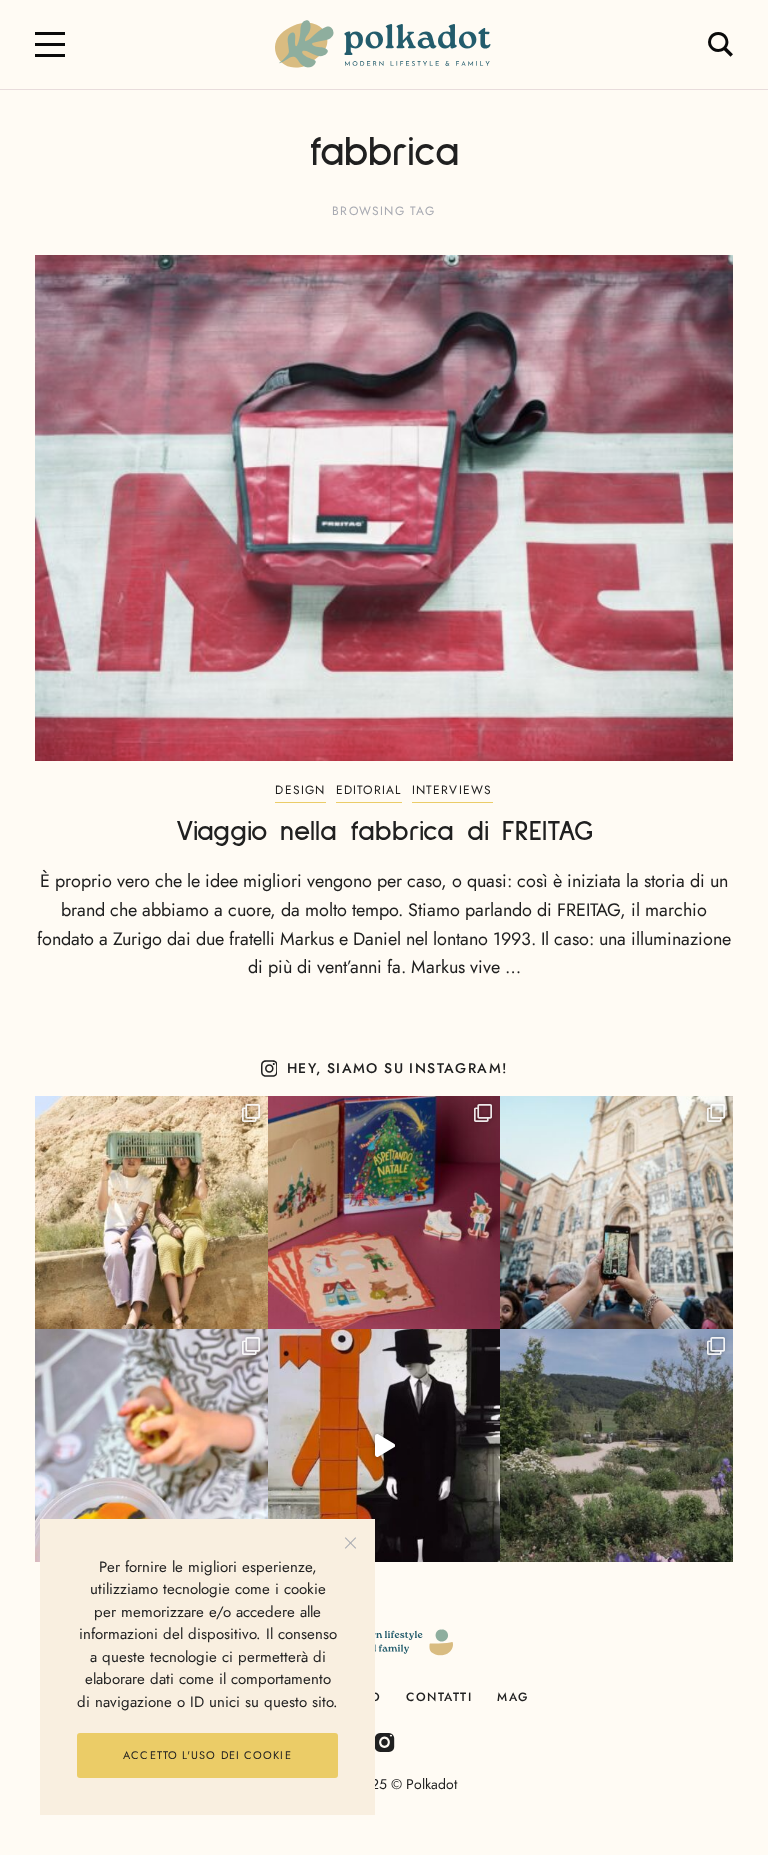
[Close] (350, 1543)
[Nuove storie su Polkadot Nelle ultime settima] (151, 1212)
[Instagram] (384, 1741)
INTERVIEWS (452, 790)
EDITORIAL (369, 790)
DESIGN (300, 790)
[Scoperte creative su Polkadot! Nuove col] (616, 1212)
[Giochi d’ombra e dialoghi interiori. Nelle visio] (384, 1445)
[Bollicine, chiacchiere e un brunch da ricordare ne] (616, 1445)
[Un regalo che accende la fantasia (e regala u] (151, 1445)
